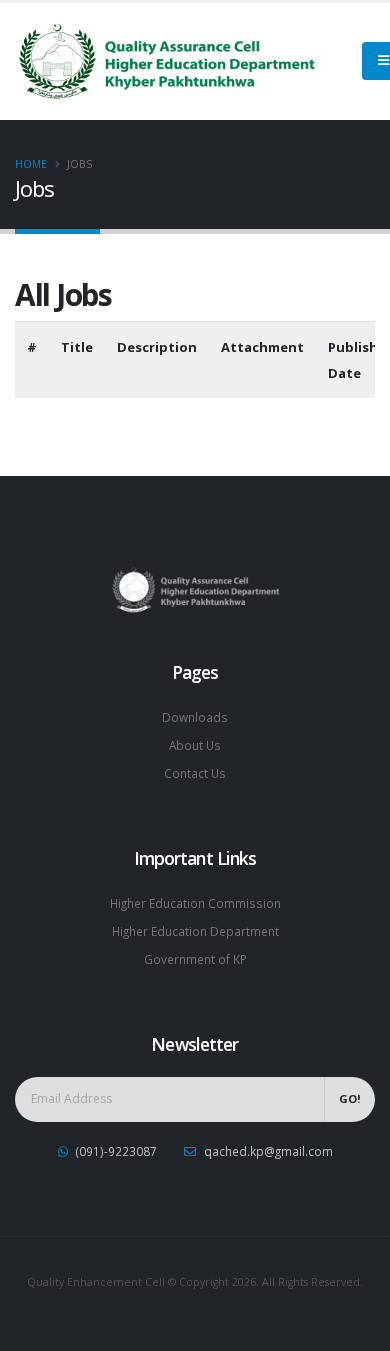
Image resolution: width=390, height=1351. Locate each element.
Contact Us (195, 773)
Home (31, 164)
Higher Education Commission (195, 903)
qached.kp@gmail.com (268, 1151)
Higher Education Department (195, 931)
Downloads (195, 717)
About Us (195, 745)
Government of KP (195, 959)
